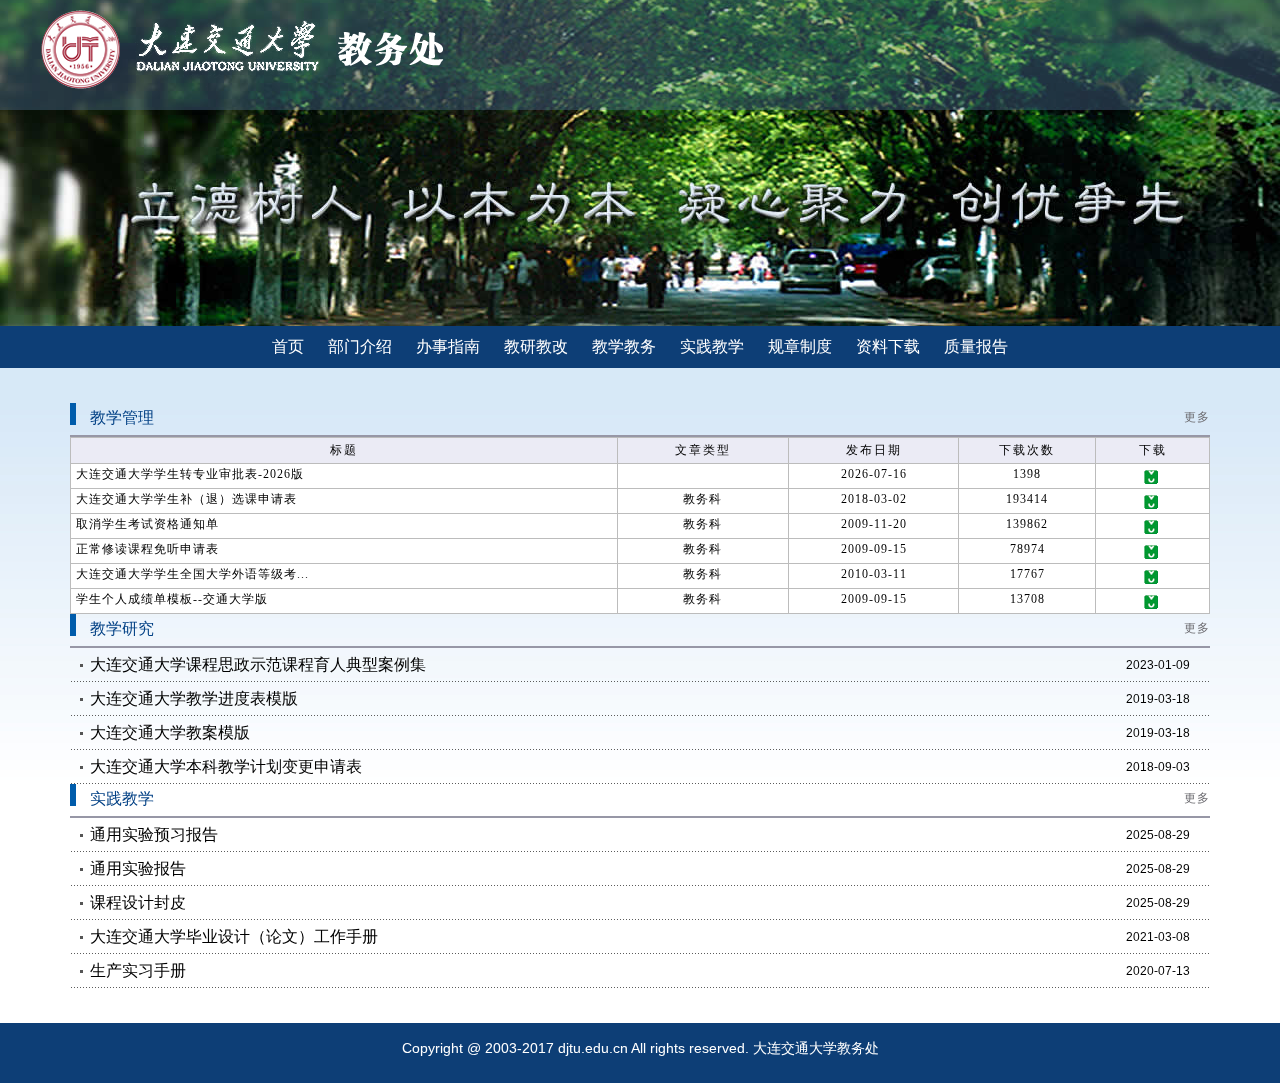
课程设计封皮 (138, 902)
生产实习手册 (138, 970)
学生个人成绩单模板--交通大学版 (172, 599)
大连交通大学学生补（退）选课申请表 (186, 499)
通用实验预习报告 (154, 834)
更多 (1197, 417)
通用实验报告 (138, 868)
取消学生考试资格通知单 (147, 524)
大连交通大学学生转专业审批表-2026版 (190, 474)
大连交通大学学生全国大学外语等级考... (192, 574)
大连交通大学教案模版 (170, 732)
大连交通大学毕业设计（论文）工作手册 (234, 936)
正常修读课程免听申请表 (147, 549)
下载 (1153, 477)
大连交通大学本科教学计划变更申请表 (226, 766)
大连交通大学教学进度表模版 (194, 698)
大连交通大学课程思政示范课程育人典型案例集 (258, 664)
